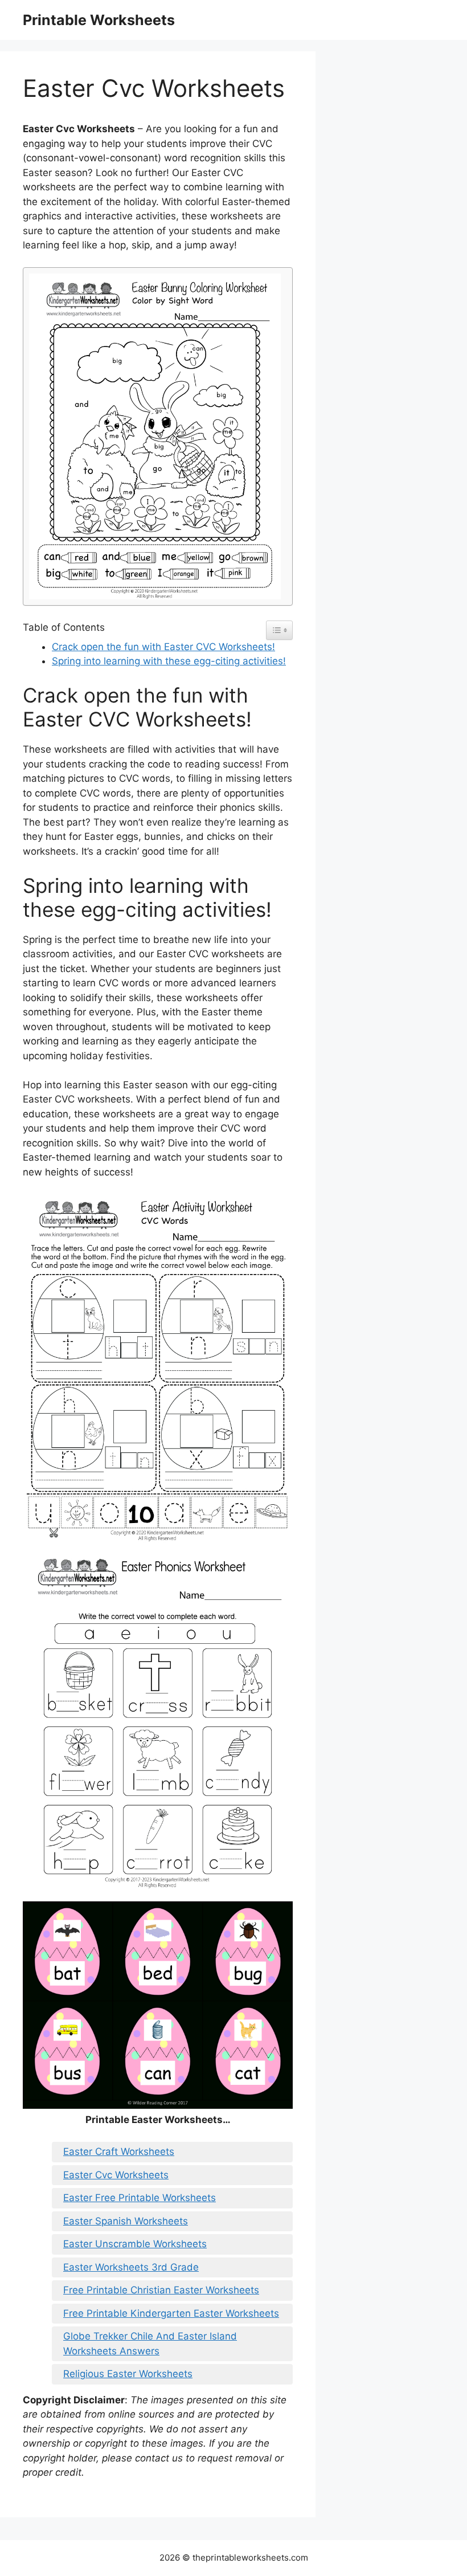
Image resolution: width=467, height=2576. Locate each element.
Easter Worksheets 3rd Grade (131, 2267)
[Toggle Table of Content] (279, 630)
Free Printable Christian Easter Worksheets (161, 2290)
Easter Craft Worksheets (119, 2152)
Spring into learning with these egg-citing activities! (169, 661)
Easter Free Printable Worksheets (140, 2198)
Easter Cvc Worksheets (116, 2175)
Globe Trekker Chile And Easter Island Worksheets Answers (150, 2344)
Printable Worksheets (99, 20)
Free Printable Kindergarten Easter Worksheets (171, 2313)
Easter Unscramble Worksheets (135, 2244)
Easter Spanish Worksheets (126, 2221)
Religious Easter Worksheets (128, 2374)
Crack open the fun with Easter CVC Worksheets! (163, 647)
